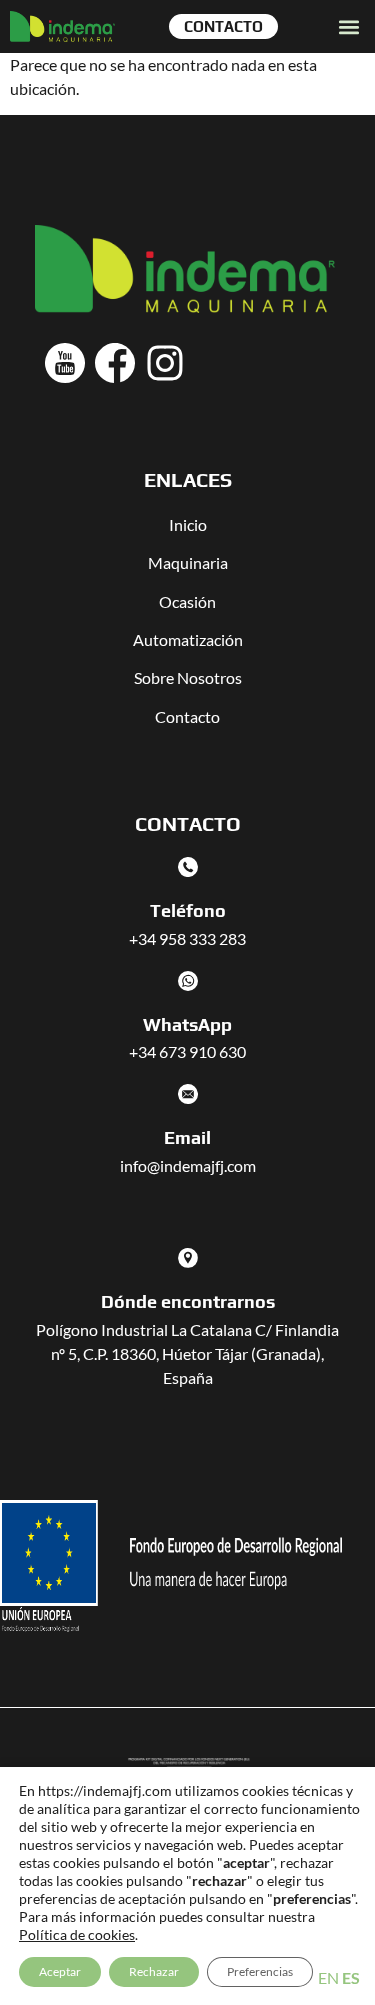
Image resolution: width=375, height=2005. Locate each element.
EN (328, 1977)
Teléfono (188, 910)
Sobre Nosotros (188, 677)
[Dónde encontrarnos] (188, 1258)
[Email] (188, 1094)
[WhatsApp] (188, 981)
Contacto (187, 716)
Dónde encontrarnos (188, 1301)
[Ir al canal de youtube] (65, 363)
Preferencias (260, 1971)
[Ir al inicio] (62, 26)
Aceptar (60, 1971)
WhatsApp (187, 1024)
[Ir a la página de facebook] (115, 363)
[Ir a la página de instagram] (165, 363)
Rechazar (154, 1971)
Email (187, 1137)
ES (351, 1977)
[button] (348, 26)
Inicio (188, 524)
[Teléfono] (188, 867)
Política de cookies (77, 1934)
